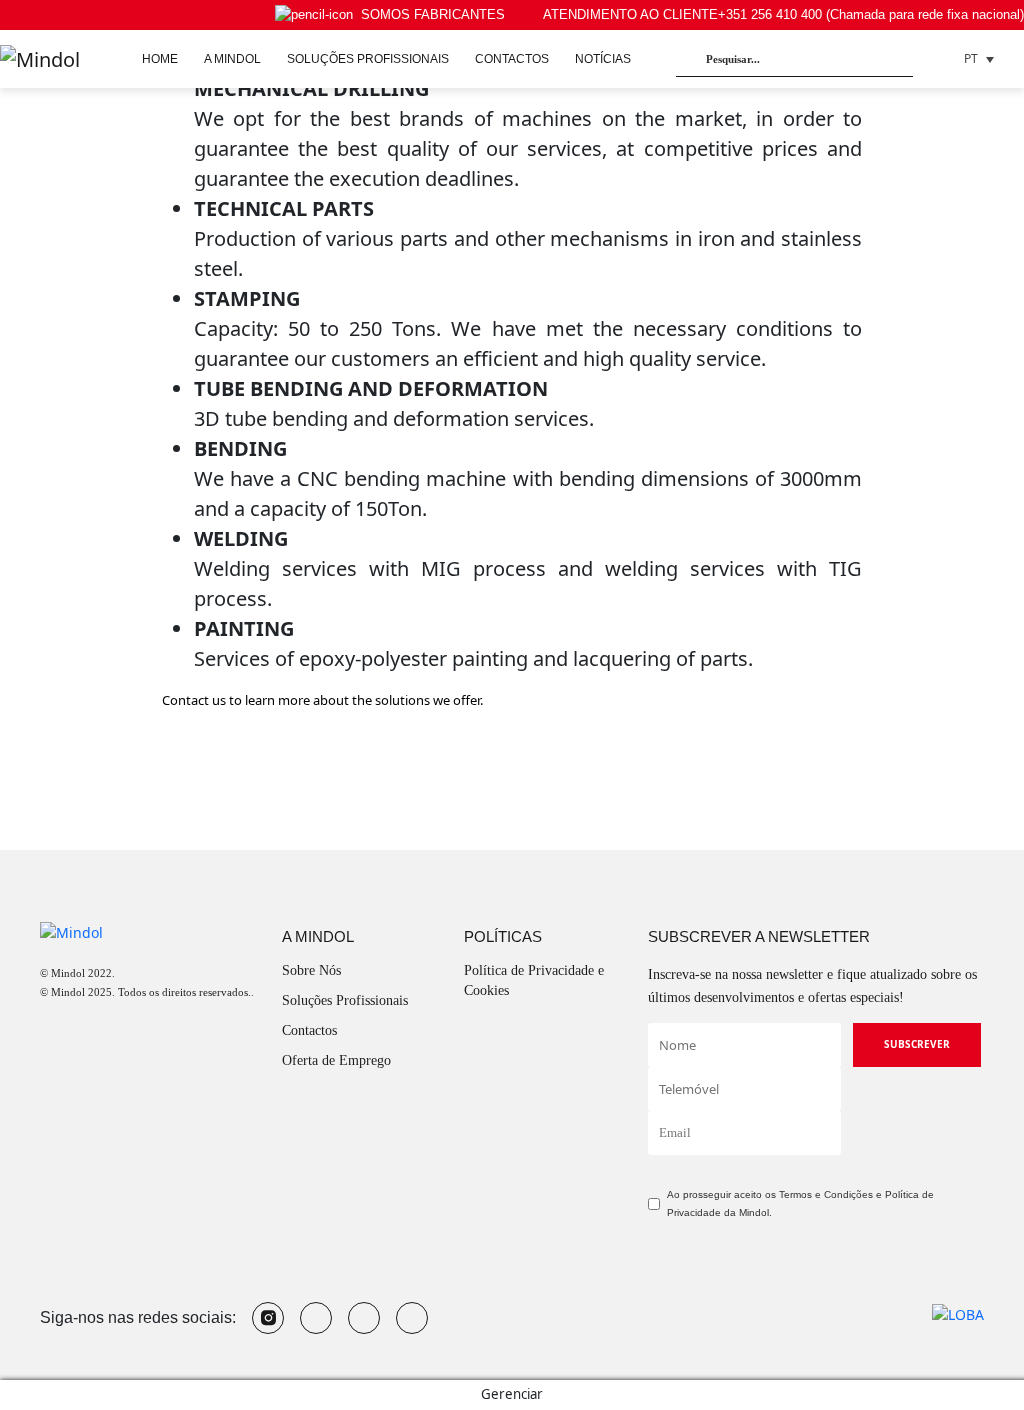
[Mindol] (40, 59)
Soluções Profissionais (345, 1000)
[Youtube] (316, 1318)
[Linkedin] (412, 1318)
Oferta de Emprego (336, 1060)
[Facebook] (364, 1318)
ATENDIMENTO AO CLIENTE (783, 14)
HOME (160, 59)
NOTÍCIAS (603, 59)
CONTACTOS (512, 59)
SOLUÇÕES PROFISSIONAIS (368, 59)
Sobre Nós (311, 970)
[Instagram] (268, 1318)
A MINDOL (232, 59)
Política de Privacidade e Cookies (534, 980)
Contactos (309, 1030)
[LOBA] (958, 1312)
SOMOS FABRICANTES (433, 14)
